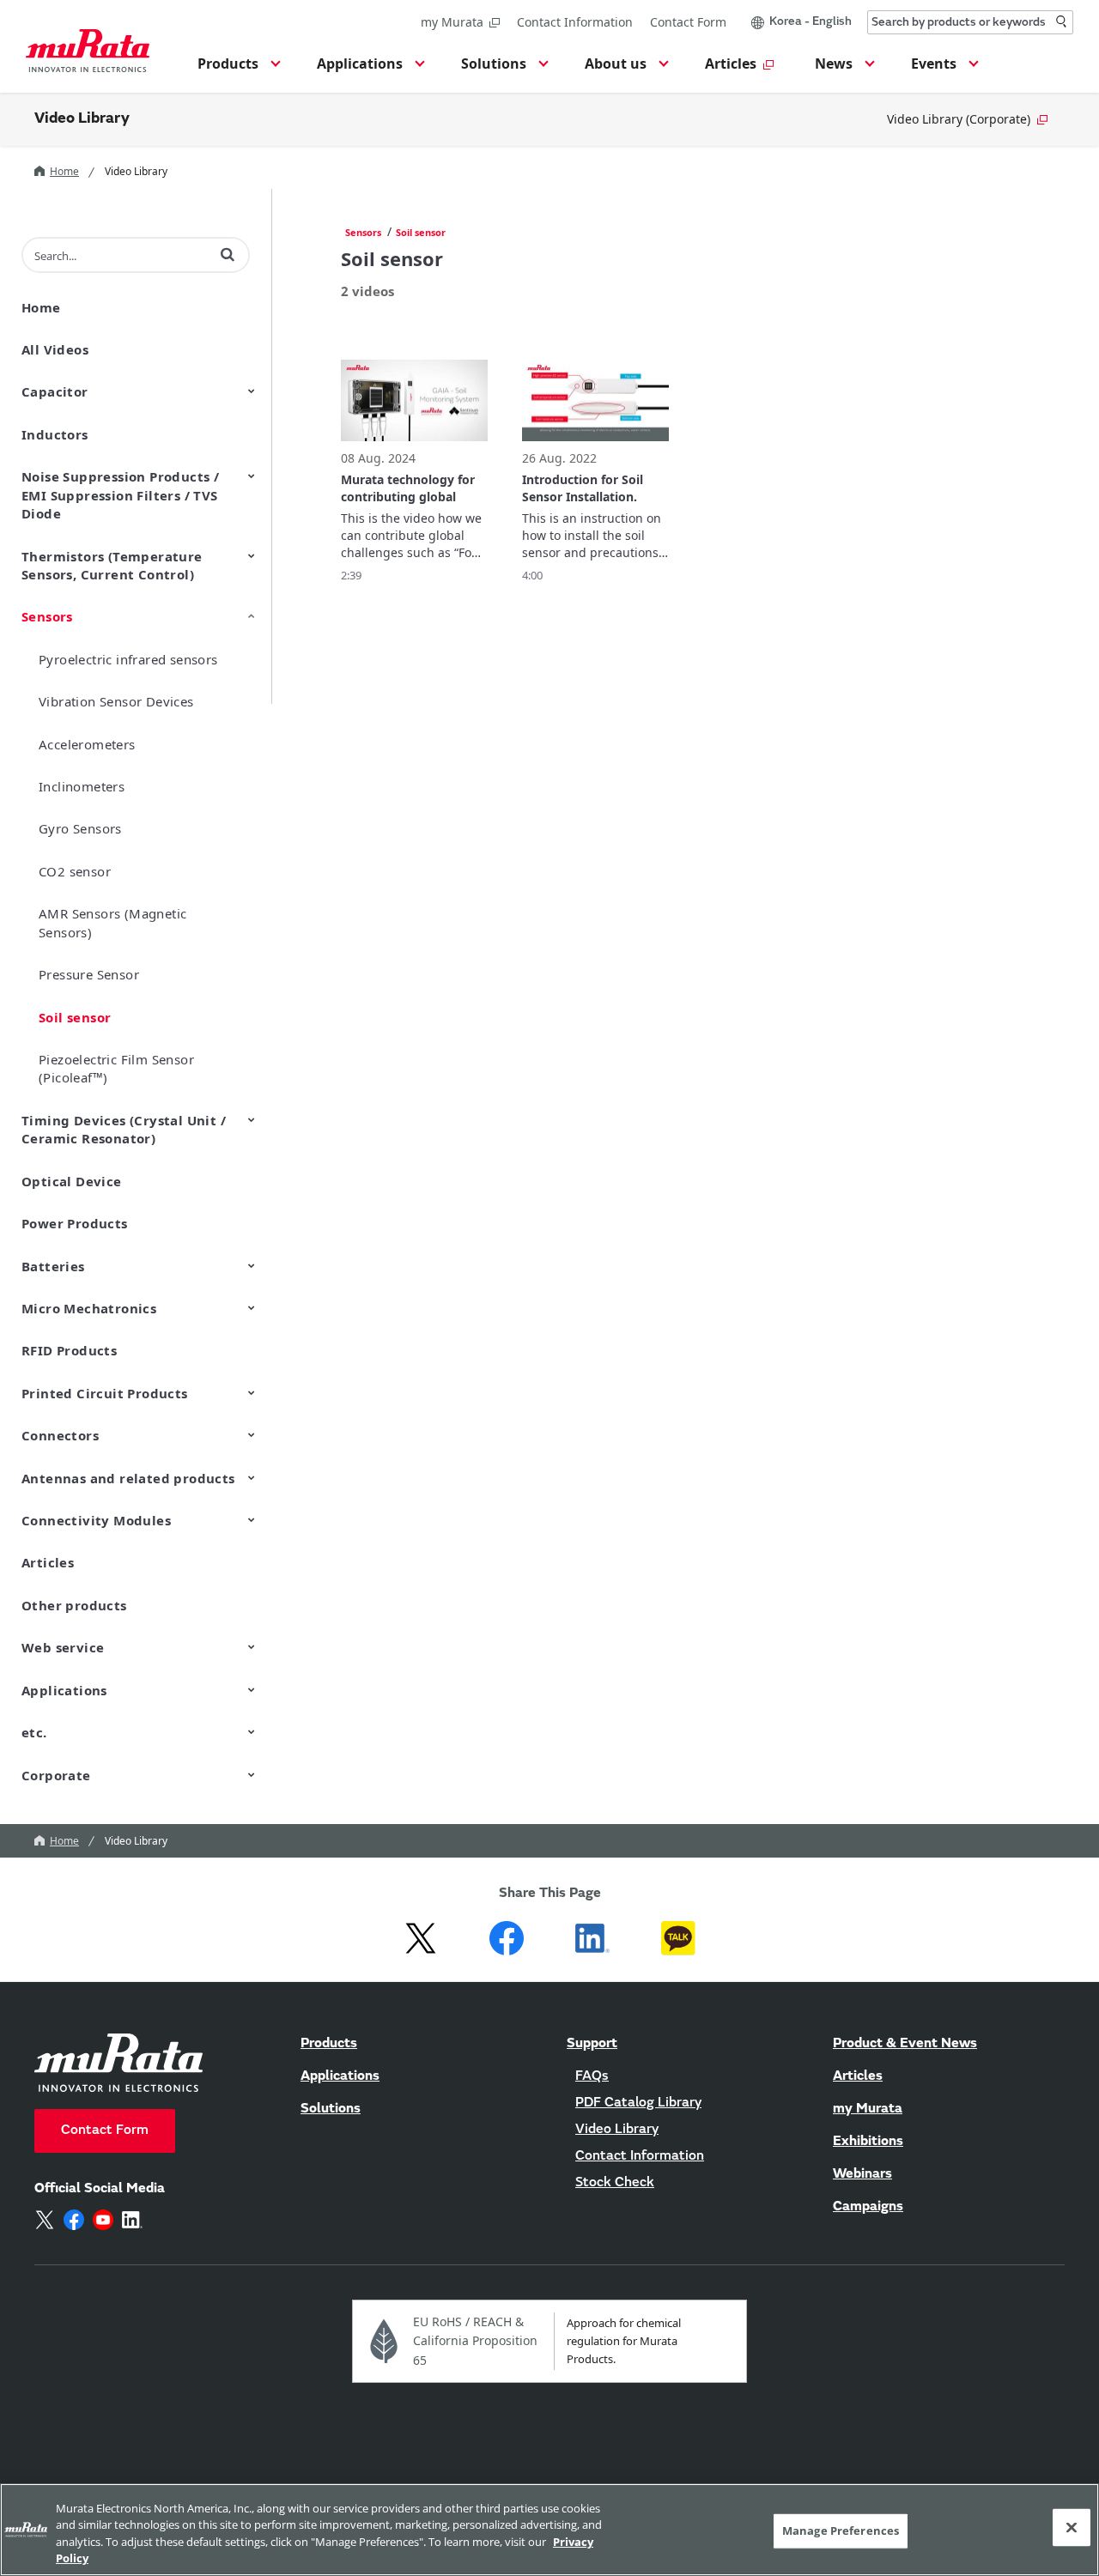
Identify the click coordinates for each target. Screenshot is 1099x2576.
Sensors (47, 616)
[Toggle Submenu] (252, 391)
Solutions (331, 2109)
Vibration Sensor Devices (116, 701)
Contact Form (688, 22)
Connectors (60, 1435)
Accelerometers (87, 744)
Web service (63, 1647)
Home (64, 171)
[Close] (1072, 2527)
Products (329, 2044)
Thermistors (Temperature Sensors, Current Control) (112, 565)
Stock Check (615, 2183)
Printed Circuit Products (105, 1393)
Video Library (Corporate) (959, 119)
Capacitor (55, 391)
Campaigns (868, 2207)
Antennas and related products (128, 1478)
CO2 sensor (75, 871)
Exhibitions (868, 2142)
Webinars (862, 2174)
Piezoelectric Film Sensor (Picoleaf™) (116, 1068)
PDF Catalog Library (638, 2103)
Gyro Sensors (80, 828)
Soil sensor (75, 1017)
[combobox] (970, 22)
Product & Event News (905, 2044)
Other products (74, 1605)
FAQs (592, 2076)
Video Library (82, 119)
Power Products (75, 1223)
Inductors (55, 434)
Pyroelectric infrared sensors (128, 659)
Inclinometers (82, 786)
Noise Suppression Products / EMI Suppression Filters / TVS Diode (120, 495)
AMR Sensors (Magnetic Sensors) (112, 922)
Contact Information (575, 22)
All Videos (55, 349)
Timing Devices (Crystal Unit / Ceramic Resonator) (124, 1129)
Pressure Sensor (89, 974)
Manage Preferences (841, 2531)
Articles (48, 1562)
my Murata (452, 22)
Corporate (56, 1775)
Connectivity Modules (96, 1520)
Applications (64, 1690)
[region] (549, 2530)
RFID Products (69, 1350)
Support (592, 2044)
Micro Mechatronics (89, 1308)
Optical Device (72, 1181)
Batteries (53, 1266)
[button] (237, 69)
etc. (34, 1732)
